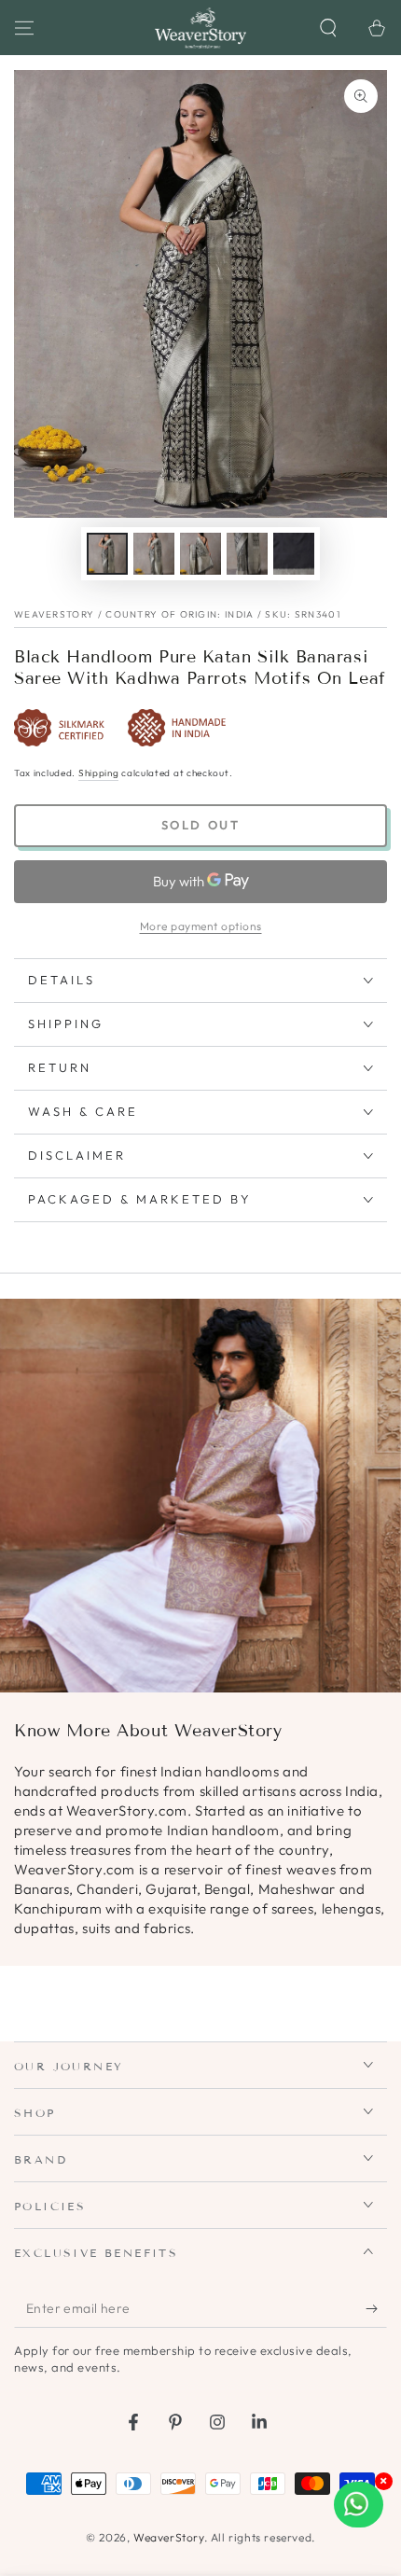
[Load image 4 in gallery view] (247, 554)
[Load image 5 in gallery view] (294, 554)
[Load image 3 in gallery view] (200, 554)
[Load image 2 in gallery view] (154, 554)
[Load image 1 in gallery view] (107, 554)
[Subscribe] (376, 2309)
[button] (328, 28)
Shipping (99, 773)
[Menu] (24, 28)
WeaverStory (169, 2537)
